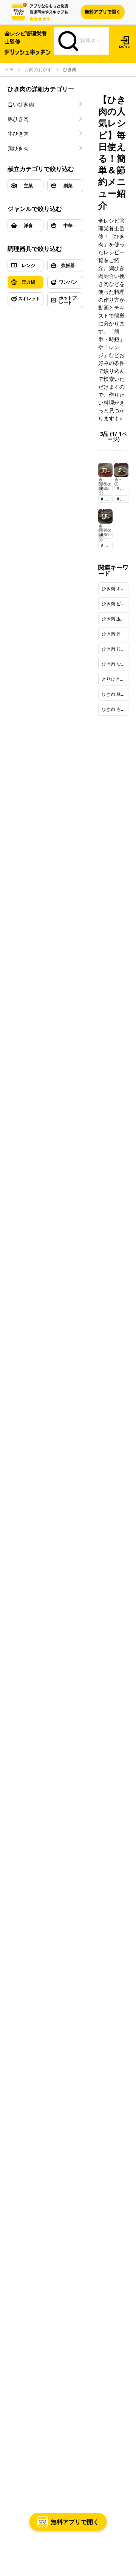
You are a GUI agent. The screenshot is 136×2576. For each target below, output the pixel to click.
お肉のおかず (38, 70)
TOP (9, 70)
